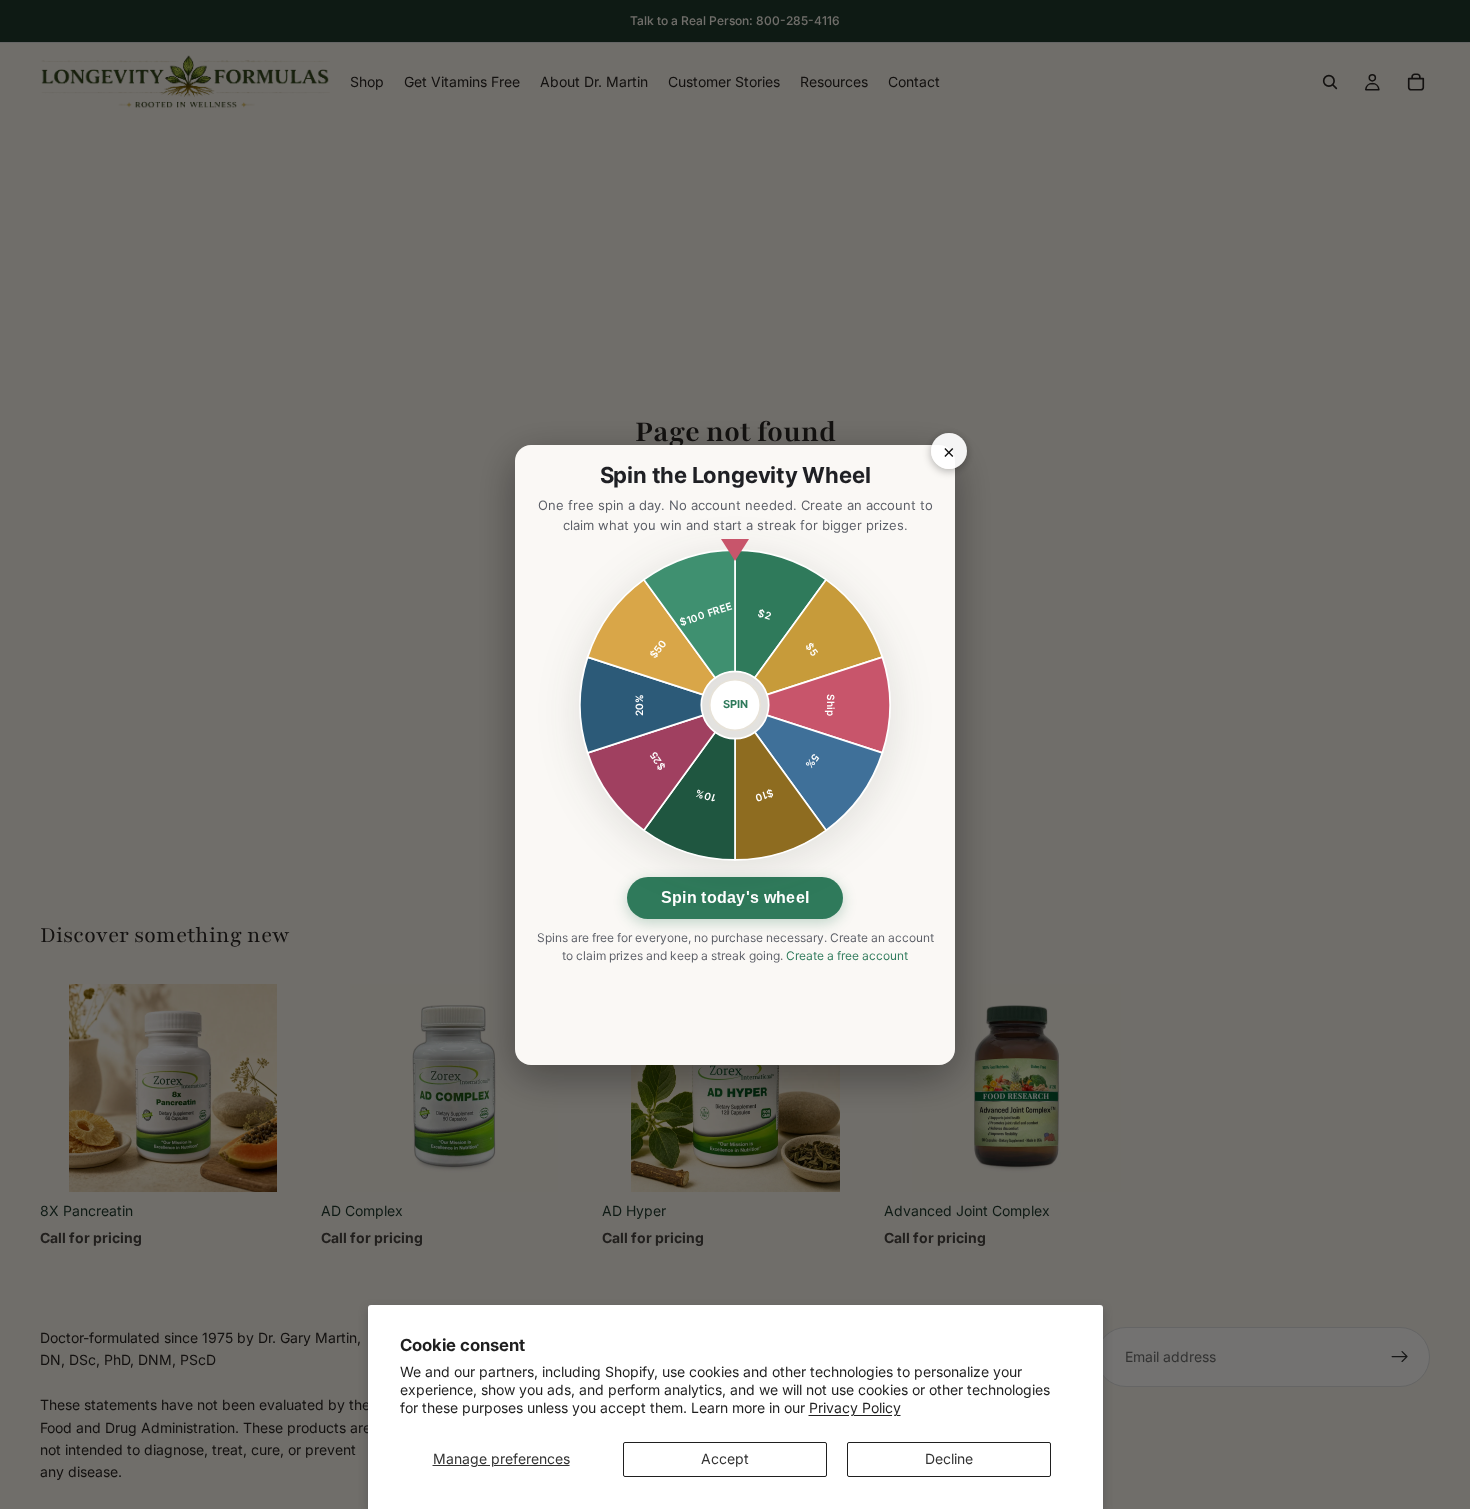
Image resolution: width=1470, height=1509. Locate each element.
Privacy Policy (855, 1407)
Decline (949, 1458)
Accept (725, 1458)
